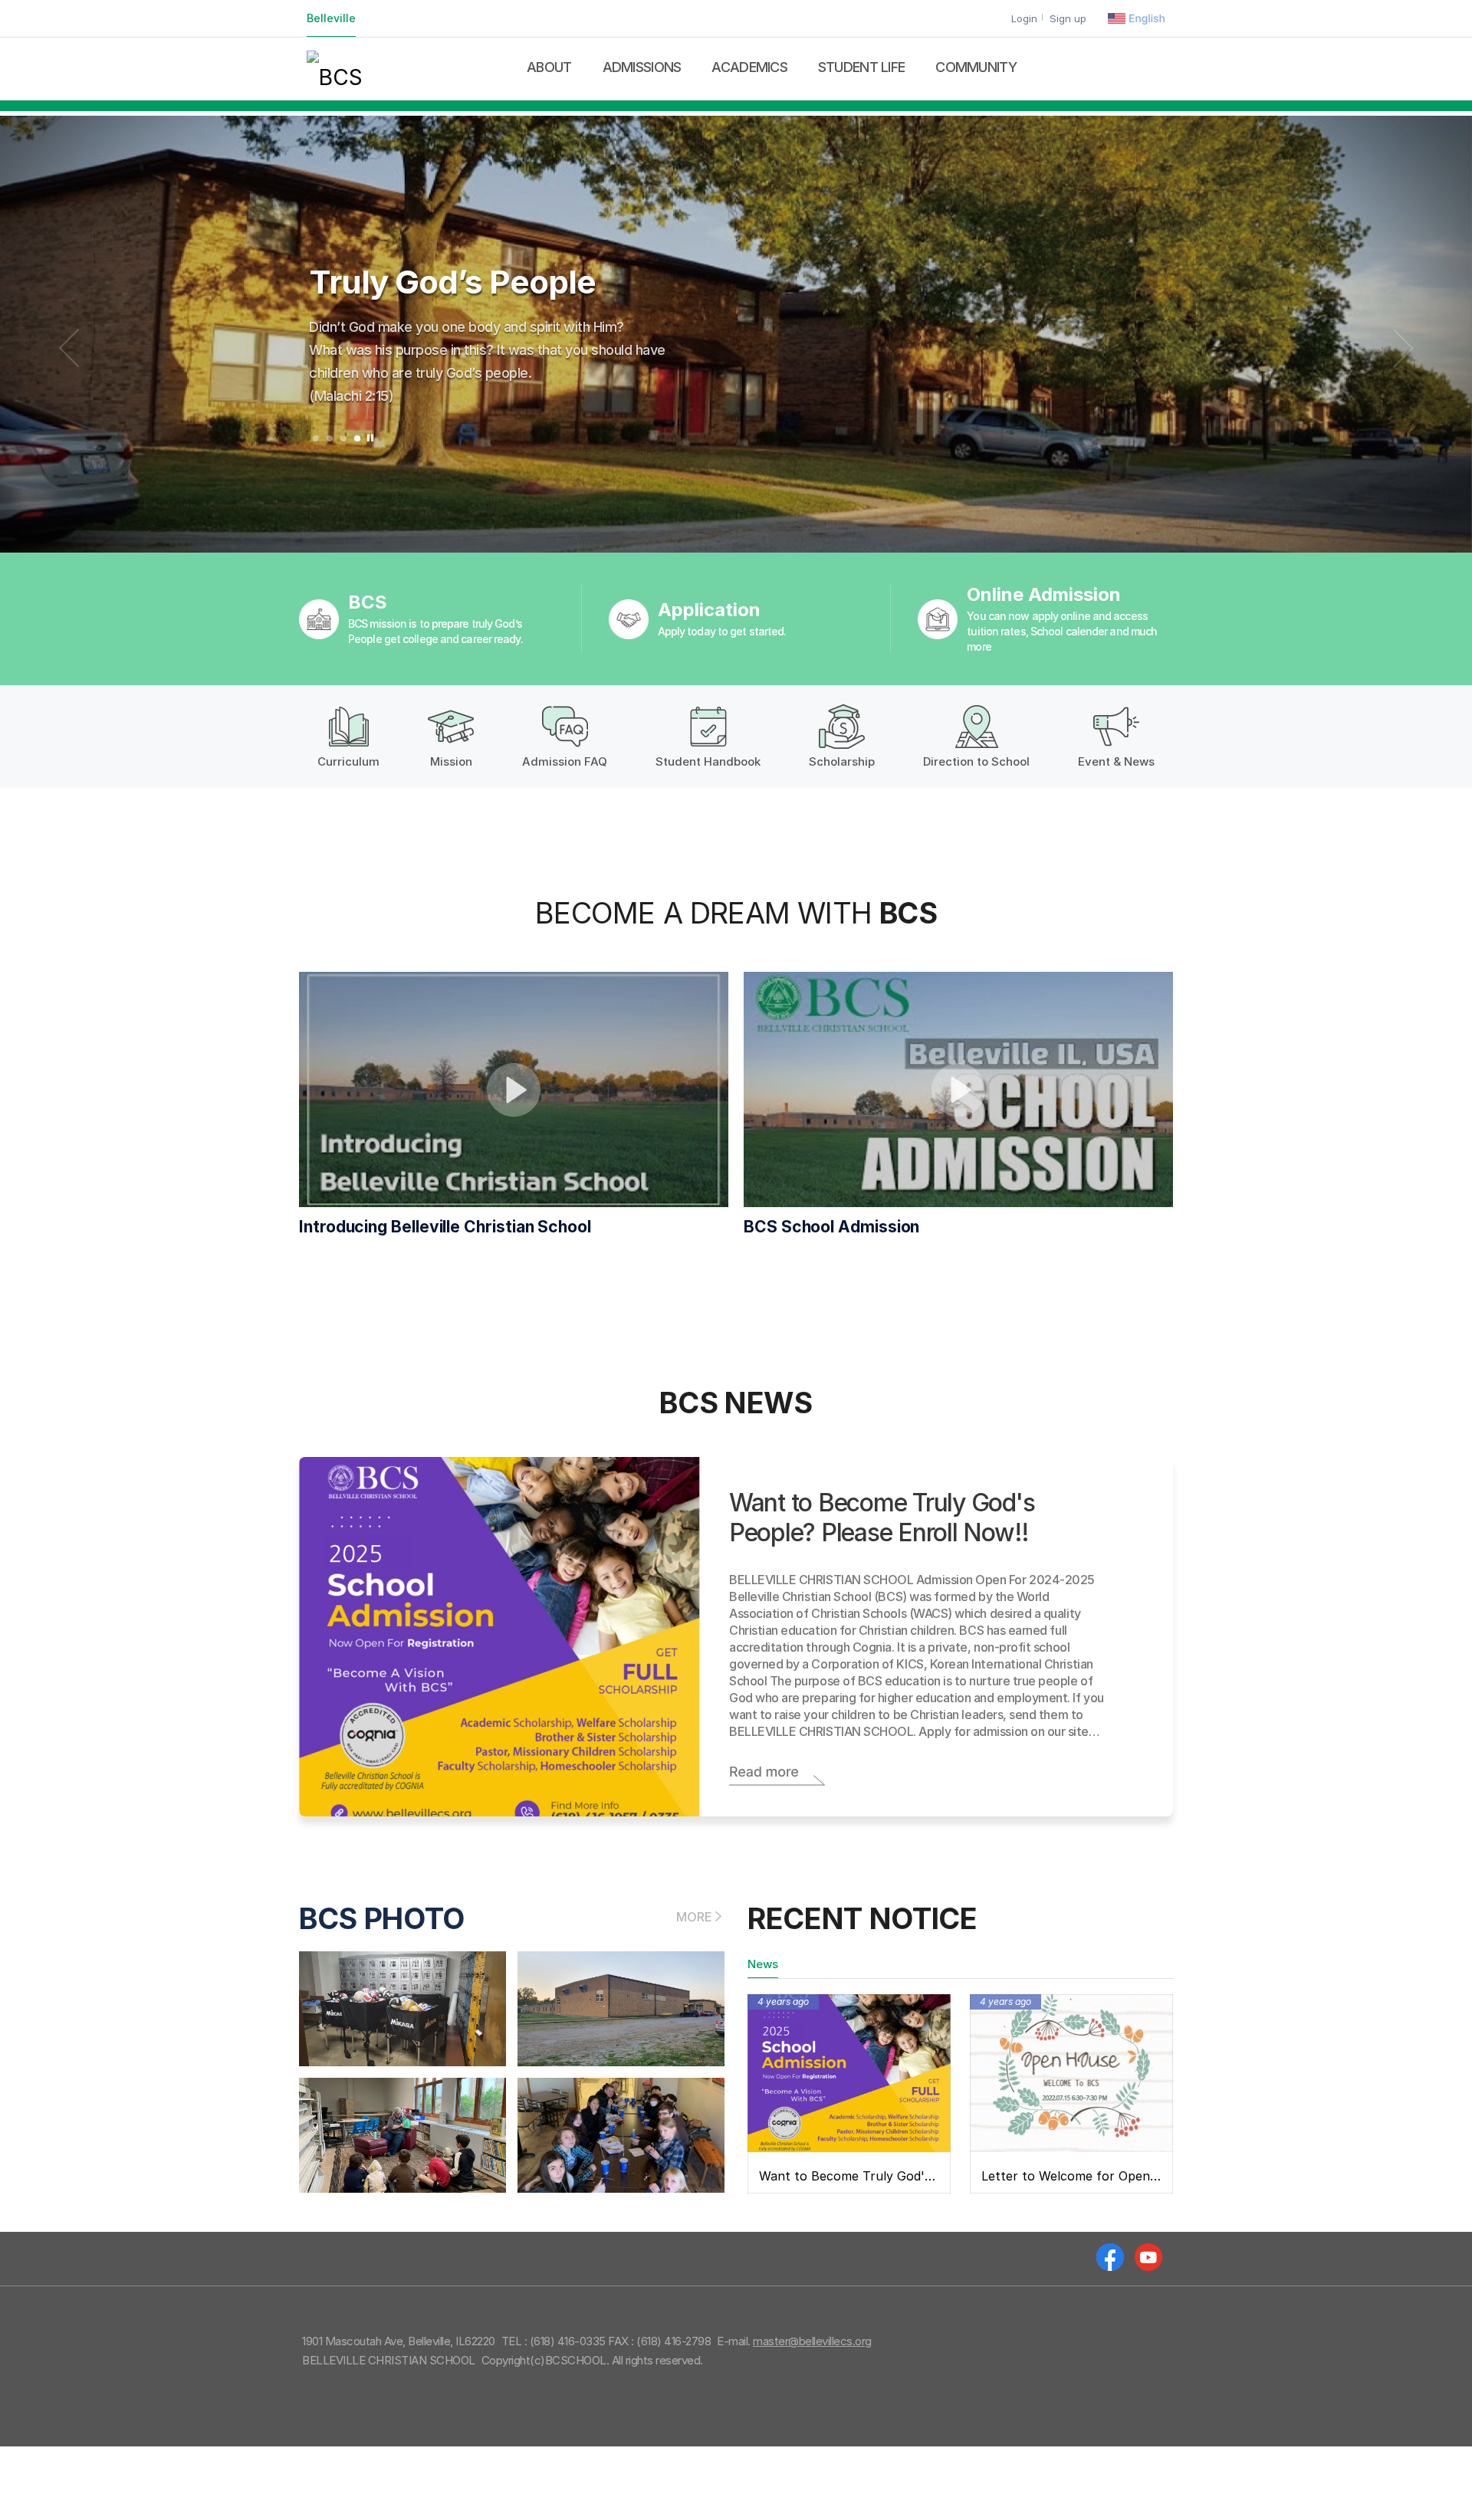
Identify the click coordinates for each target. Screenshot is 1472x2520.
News (763, 1964)
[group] (736, 334)
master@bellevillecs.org (812, 2341)
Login (1024, 18)
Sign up (1068, 18)
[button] (316, 438)
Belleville (331, 18)
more (694, 1917)
